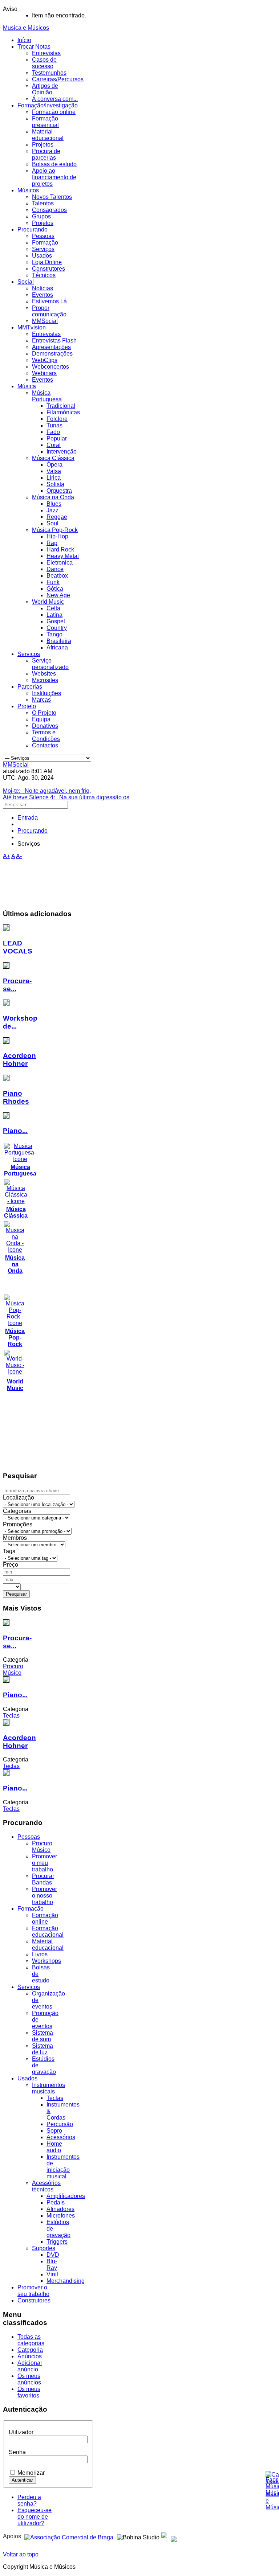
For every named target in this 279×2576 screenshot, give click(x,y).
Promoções (18, 1524)
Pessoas (43, 236)
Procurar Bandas (43, 1879)
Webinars (44, 373)
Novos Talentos (52, 197)
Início (24, 40)
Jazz (52, 510)
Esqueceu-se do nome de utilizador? (35, 2517)
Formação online (54, 112)
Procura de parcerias (46, 154)
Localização (19, 1498)
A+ (7, 856)
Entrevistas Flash (54, 341)
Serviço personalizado (50, 664)
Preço (11, 1565)
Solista (55, 484)
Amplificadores (66, 2196)
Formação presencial (45, 122)
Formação (45, 243)
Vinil (52, 2274)
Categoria (30, 2350)
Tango (54, 634)
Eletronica (60, 563)
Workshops (46, 1961)
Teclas (55, 2098)
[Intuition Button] (174, 2536)
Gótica (55, 589)
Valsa (54, 471)
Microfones (61, 2216)
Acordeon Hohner (19, 1060)
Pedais (56, 2202)
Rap (52, 543)
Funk (53, 582)
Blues (54, 504)
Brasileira (59, 641)
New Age (58, 595)
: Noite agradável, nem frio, (47, 791)
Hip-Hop (57, 536)
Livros (40, 1954)
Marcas (41, 700)
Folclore (57, 419)
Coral (54, 445)
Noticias (43, 288)
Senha (17, 2452)
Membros (15, 1538)
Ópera (54, 465)
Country (57, 628)
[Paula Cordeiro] (164, 2536)
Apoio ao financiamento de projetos (54, 177)
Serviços (43, 249)
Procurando (33, 229)
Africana (57, 647)
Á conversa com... (55, 99)
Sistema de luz (43, 2049)
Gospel (56, 621)
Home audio (54, 2147)
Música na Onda (53, 497)
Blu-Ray (52, 2265)
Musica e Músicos (26, 28)
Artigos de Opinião (45, 89)
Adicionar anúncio (30, 2366)
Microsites (45, 680)
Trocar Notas (34, 47)
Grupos (41, 216)
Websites (44, 674)
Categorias (17, 1511)
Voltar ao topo (21, 2554)
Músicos (28, 190)
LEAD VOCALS (18, 947)
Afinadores (60, 2209)
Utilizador (21, 2432)
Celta (53, 608)
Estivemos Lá (49, 301)
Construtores (48, 269)
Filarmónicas (63, 412)
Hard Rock (60, 549)
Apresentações (51, 347)
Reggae (57, 517)
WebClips (45, 360)
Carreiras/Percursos (58, 79)
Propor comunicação (49, 311)
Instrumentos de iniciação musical (63, 2167)
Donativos (45, 726)
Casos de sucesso (44, 63)
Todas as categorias (31, 2340)
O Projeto (44, 713)
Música (27, 386)
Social (26, 282)
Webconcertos (50, 367)
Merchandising (66, 2281)
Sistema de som (43, 2036)
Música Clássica (53, 458)
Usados (42, 256)
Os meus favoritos (29, 2392)
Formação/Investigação (48, 105)
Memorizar (31, 2473)
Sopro (54, 2131)
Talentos (43, 203)
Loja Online (47, 262)
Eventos (43, 295)
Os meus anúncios (29, 2379)
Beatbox (57, 576)
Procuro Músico (42, 1847)
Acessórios (61, 2137)
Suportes (44, 2248)
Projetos (43, 145)
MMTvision (32, 327)
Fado (53, 432)
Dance (55, 569)
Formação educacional (48, 1931)
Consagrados (49, 210)
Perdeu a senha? (29, 2500)
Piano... (15, 1131)
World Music (48, 602)
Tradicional (61, 406)
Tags (9, 1551)
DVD (53, 2255)
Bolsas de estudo (54, 164)
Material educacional (48, 135)
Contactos (45, 745)
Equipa (41, 719)
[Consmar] (69, 2536)
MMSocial (45, 321)
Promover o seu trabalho (33, 2291)
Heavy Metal (63, 556)
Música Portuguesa (47, 396)
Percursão (60, 2124)
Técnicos (44, 275)
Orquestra (59, 491)
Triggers (57, 2242)
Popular (57, 438)
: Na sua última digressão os (66, 797)
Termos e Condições (46, 736)
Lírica (54, 478)
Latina (54, 615)
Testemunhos (49, 73)
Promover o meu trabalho (45, 1863)
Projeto (27, 706)
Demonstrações (52, 354)
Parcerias (30, 687)
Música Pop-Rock (55, 530)
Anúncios (30, 2356)
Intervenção (62, 452)
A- (19, 856)
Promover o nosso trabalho (45, 1896)
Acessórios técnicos (46, 2186)
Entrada (28, 818)
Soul (52, 523)
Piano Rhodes (16, 1097)
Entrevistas (46, 53)
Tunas (54, 425)
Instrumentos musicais (48, 2088)
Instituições (46, 693)
